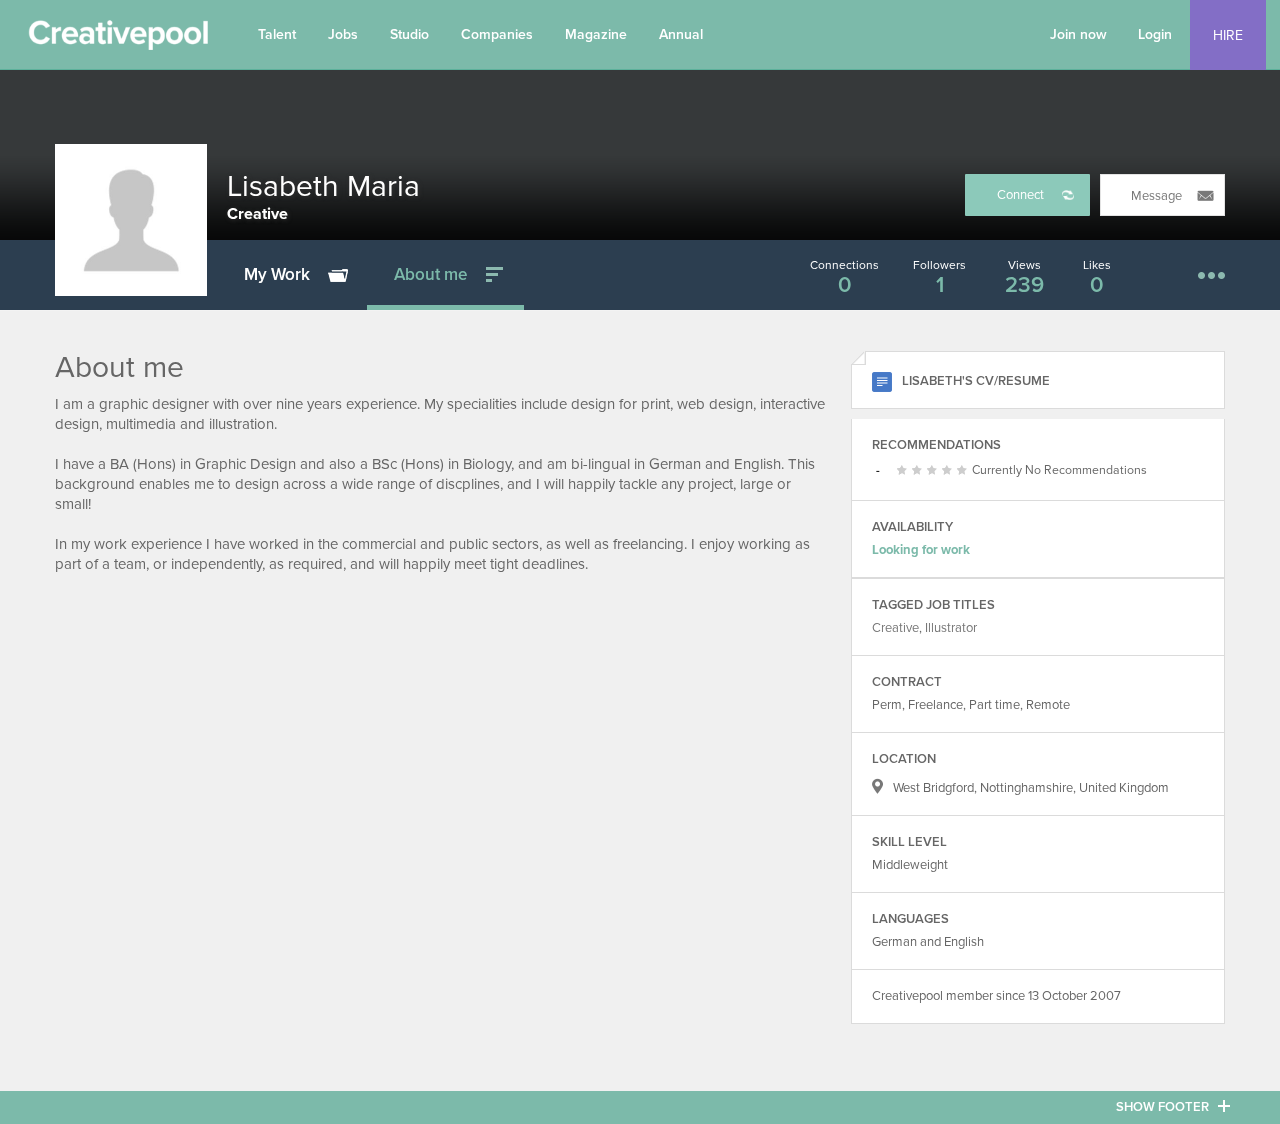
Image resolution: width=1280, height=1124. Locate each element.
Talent (277, 34)
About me (430, 274)
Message (1156, 196)
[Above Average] (934, 471)
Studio (409, 34)
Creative (895, 628)
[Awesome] (964, 471)
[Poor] (904, 471)
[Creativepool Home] (118, 40)
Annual (681, 34)
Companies (497, 34)
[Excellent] (949, 471)
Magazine (596, 34)
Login (1155, 34)
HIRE (1228, 35)
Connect (1020, 195)
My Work (277, 274)
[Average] (919, 471)
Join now (1078, 34)
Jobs (343, 34)
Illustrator (951, 628)
